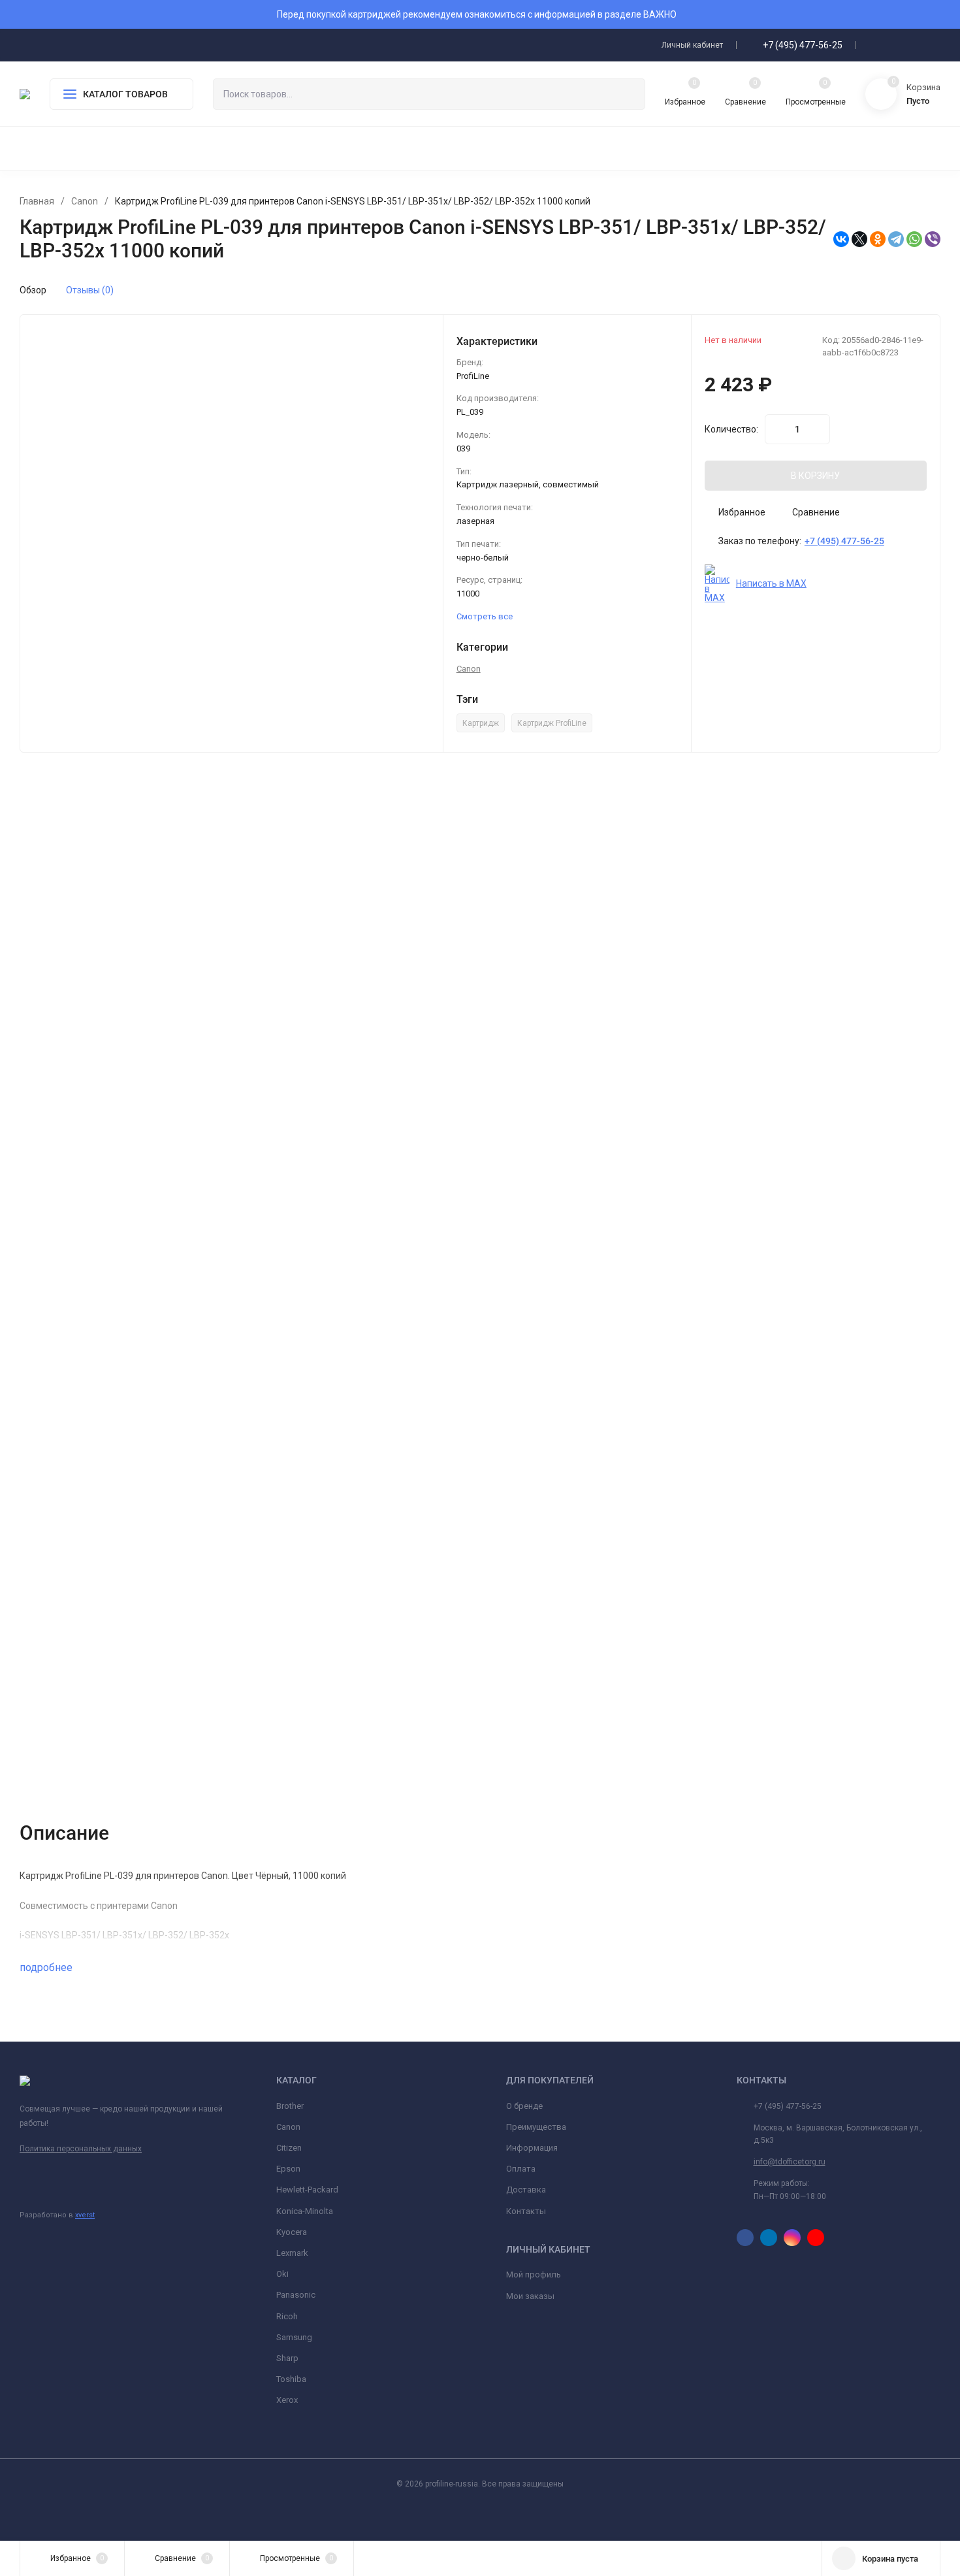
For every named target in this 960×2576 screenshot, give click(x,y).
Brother (290, 2106)
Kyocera (292, 2232)
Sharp (287, 2358)
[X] (859, 239)
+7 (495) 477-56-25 (803, 45)
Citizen (289, 2148)
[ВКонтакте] (841, 239)
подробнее (47, 1967)
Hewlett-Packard (307, 2190)
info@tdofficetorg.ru (790, 2162)
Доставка (526, 2190)
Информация (532, 2148)
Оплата (521, 2169)
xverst (85, 2215)
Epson (288, 2169)
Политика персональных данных (81, 2149)
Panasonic (296, 2295)
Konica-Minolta (305, 2211)
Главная (37, 201)
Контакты (526, 2211)
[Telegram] (896, 239)
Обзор (33, 290)
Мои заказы (530, 2296)
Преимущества (536, 2127)
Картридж (481, 723)
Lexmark (292, 2253)
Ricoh (287, 2316)
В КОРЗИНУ (815, 476)
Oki (282, 2274)
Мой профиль (534, 2274)
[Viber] (933, 239)
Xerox (287, 2400)
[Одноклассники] (878, 239)
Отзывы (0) (90, 290)
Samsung (294, 2337)
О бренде (524, 2106)
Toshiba (291, 2379)
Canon (85, 201)
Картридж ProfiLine (552, 723)
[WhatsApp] (914, 239)
